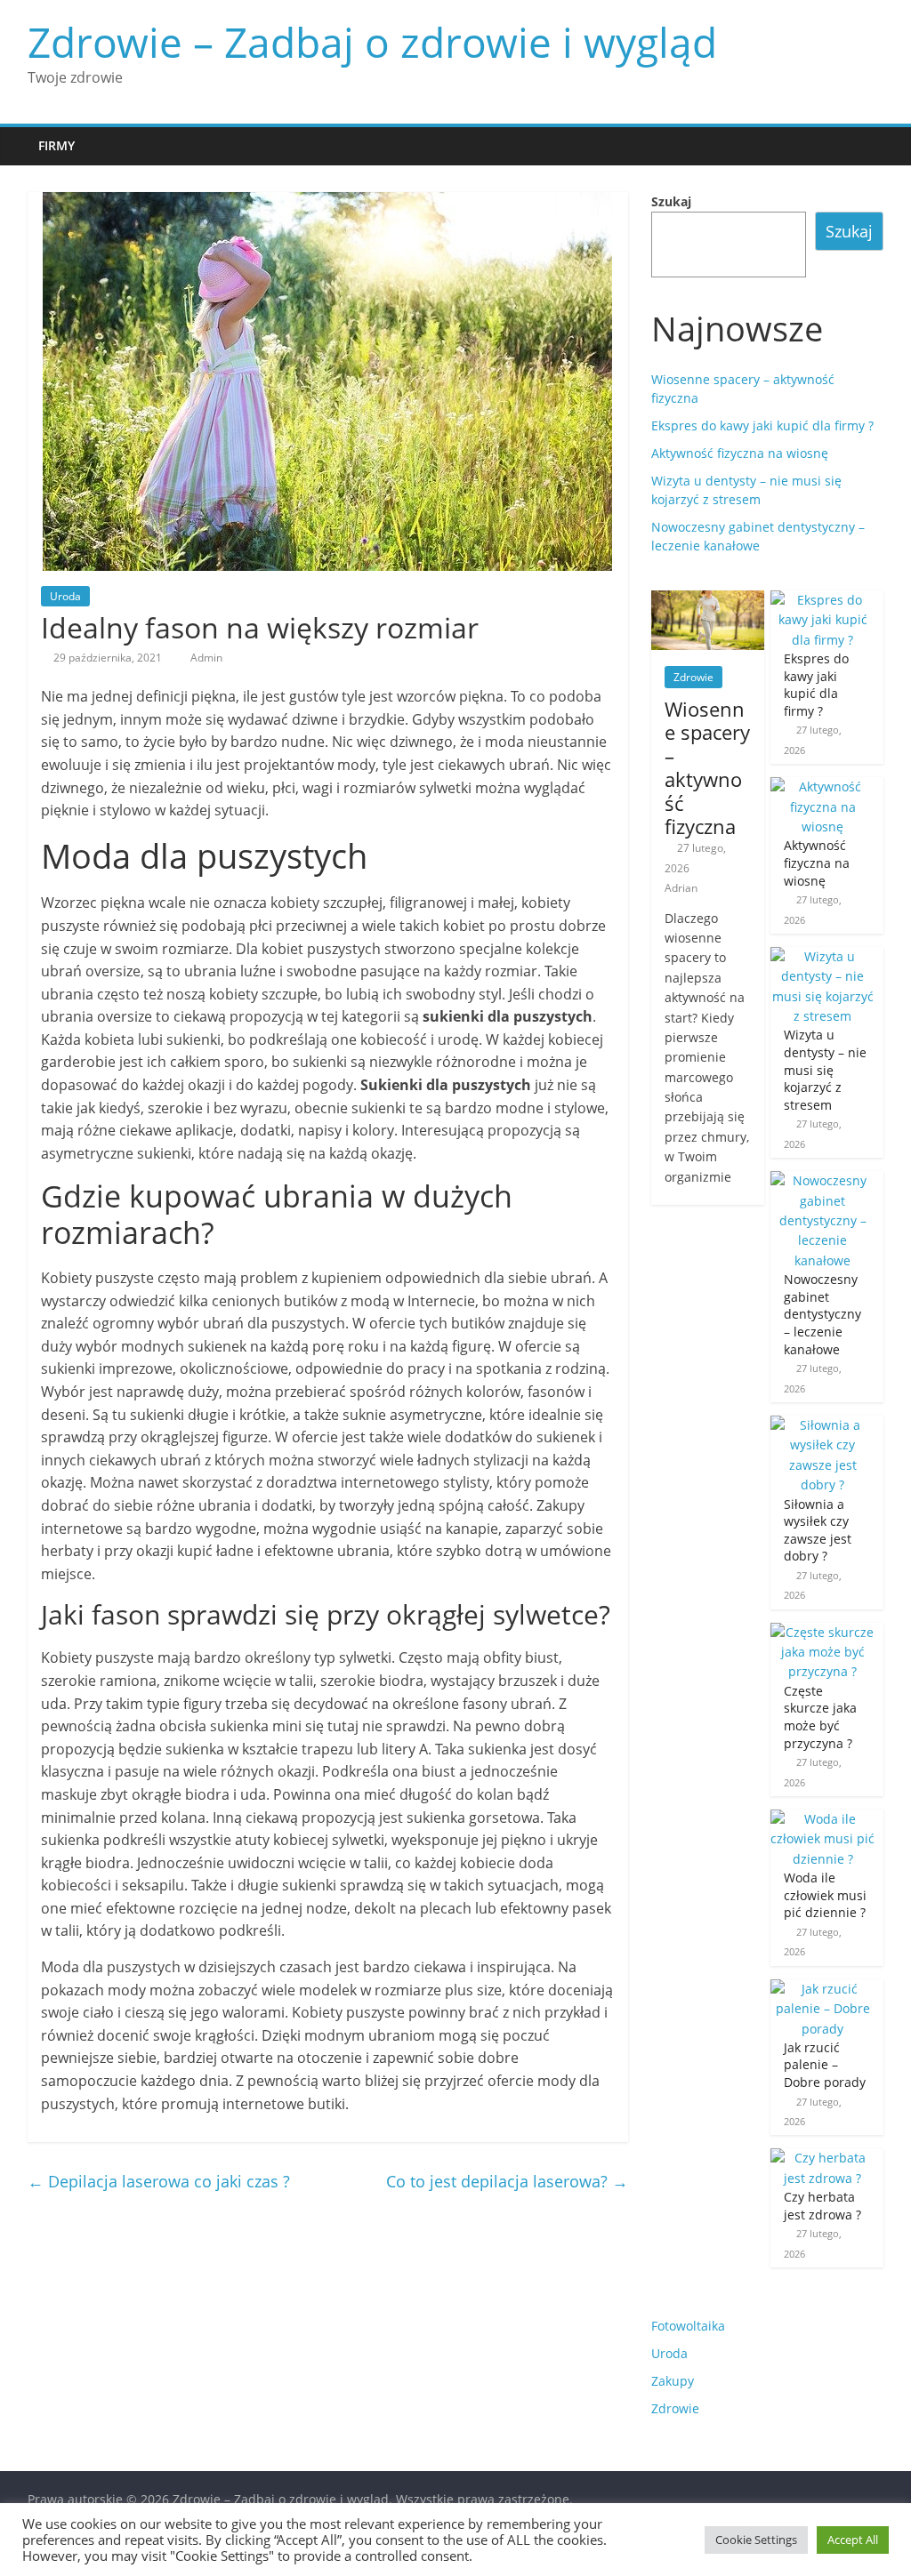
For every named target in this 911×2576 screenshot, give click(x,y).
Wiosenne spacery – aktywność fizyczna (707, 767)
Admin (206, 658)
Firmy (56, 145)
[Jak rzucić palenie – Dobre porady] (822, 1989)
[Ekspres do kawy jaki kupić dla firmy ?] (822, 600)
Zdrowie (693, 677)
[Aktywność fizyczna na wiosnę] (822, 786)
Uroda (65, 596)
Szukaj (671, 201)
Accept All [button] (853, 2540)
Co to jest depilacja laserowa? (507, 2181)
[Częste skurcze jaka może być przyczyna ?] (822, 1632)
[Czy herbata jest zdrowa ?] (822, 2158)
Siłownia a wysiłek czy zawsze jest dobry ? (818, 1530)
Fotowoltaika (688, 2326)
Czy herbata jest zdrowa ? (822, 2206)
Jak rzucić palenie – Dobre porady (825, 2065)
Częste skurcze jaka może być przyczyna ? (820, 1717)
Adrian (681, 888)
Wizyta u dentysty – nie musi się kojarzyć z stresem (825, 1069)
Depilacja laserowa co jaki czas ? (159, 2181)
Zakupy (673, 2381)
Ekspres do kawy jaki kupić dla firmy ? (762, 425)
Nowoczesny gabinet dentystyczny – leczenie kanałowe (822, 1314)
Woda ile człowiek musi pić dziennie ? (825, 1895)
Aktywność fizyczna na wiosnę (740, 453)
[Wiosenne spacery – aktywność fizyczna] (708, 600)
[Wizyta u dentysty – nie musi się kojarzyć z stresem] (822, 956)
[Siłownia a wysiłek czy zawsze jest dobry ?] (822, 1425)
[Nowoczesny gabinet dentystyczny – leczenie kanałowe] (822, 1180)
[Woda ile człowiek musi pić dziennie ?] (822, 1819)
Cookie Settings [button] (756, 2540)
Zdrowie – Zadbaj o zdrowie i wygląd (372, 42)
